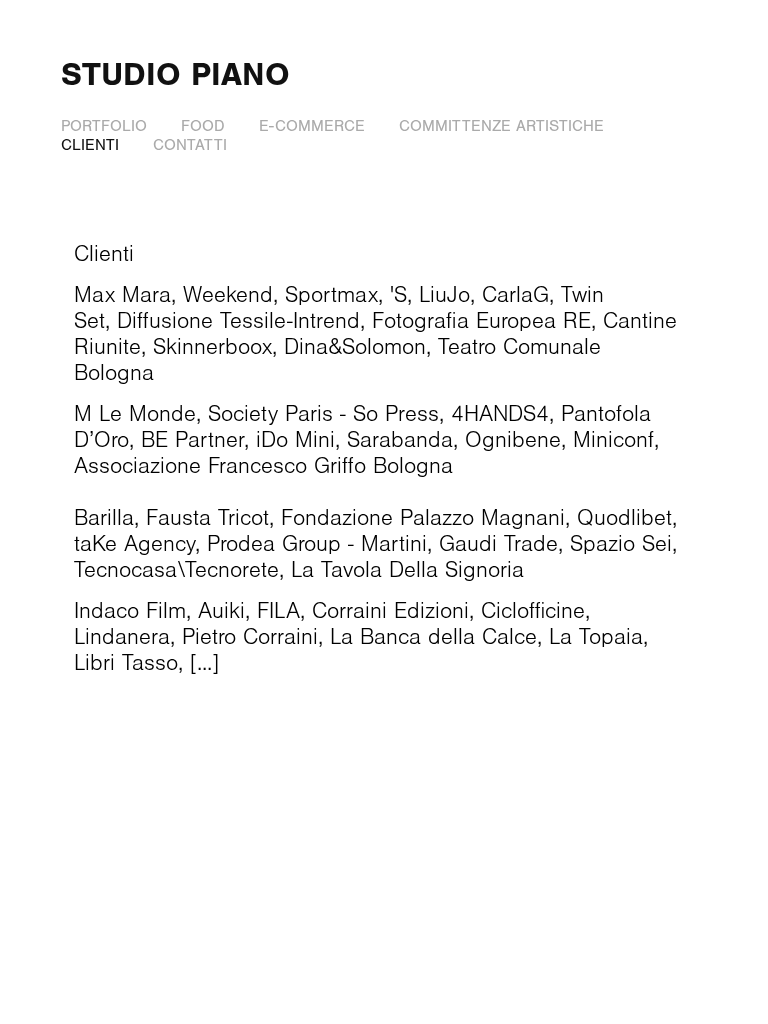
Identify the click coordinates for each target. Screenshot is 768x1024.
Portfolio (104, 126)
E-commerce (312, 126)
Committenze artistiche (501, 126)
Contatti (190, 145)
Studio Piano (175, 74)
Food (203, 126)
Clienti (90, 145)
